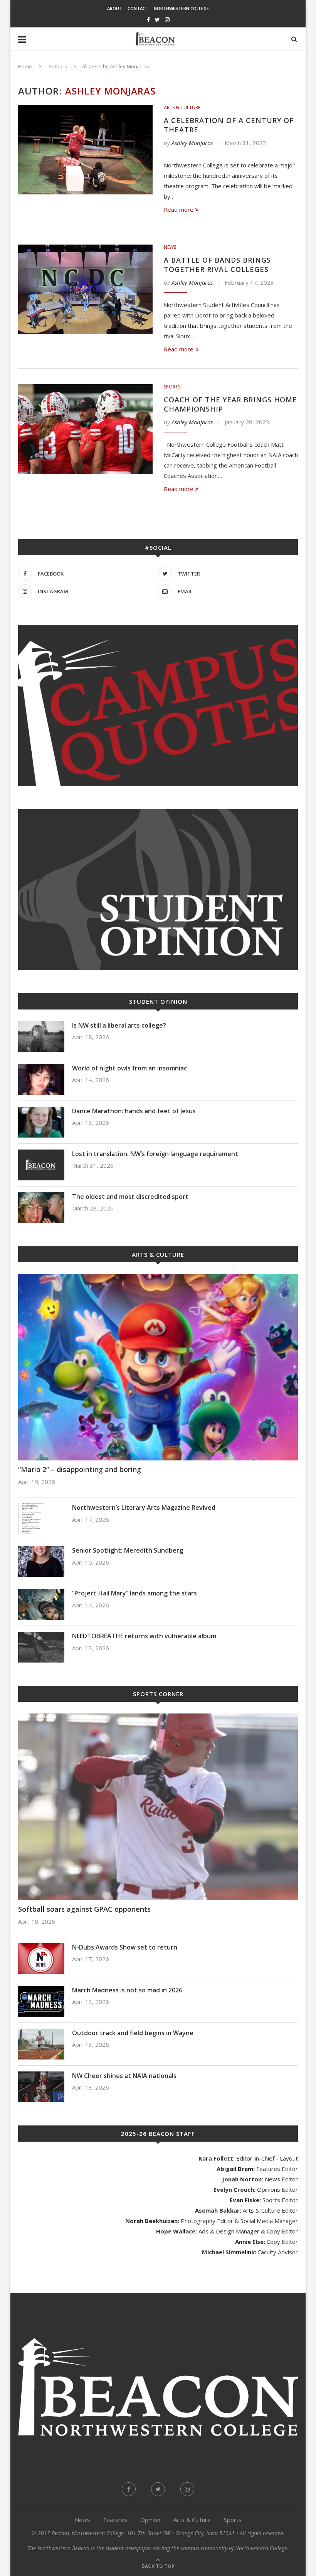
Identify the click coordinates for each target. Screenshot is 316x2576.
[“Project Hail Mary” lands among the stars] (41, 1604)
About (115, 8)
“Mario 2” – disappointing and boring (80, 1469)
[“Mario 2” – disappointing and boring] (158, 1367)
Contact (138, 8)
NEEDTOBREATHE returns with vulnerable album (144, 1636)
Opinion (150, 2520)
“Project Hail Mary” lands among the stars (134, 1593)
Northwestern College (181, 8)
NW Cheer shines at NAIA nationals (124, 2076)
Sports (172, 387)
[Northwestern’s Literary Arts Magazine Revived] (41, 1519)
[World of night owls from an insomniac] (41, 1079)
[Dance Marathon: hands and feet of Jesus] (41, 1122)
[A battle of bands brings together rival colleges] (85, 290)
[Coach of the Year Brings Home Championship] (85, 429)
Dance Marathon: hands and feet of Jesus (135, 1111)
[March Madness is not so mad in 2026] (41, 2001)
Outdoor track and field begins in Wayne (133, 2033)
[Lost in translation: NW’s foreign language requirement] (41, 1165)
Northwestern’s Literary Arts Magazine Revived (144, 1507)
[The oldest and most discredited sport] (41, 1208)
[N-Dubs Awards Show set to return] (41, 1958)
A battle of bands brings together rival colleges (217, 265)
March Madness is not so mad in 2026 (127, 1990)
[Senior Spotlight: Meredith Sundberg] (41, 1561)
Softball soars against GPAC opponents (84, 1909)
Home (25, 66)
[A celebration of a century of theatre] (85, 150)
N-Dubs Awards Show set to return (125, 1947)
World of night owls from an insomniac (129, 1068)
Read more (179, 209)
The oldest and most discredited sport (130, 1197)
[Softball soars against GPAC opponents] (158, 1807)
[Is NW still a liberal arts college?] (41, 1036)
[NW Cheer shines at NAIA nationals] (41, 2087)
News (170, 247)
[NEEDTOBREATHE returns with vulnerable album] (41, 1647)
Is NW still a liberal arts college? (120, 1025)
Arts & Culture (182, 108)
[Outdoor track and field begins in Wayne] (41, 2044)
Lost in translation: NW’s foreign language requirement (155, 1154)
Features (115, 2520)
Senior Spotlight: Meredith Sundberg (128, 1550)
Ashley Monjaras (192, 143)
